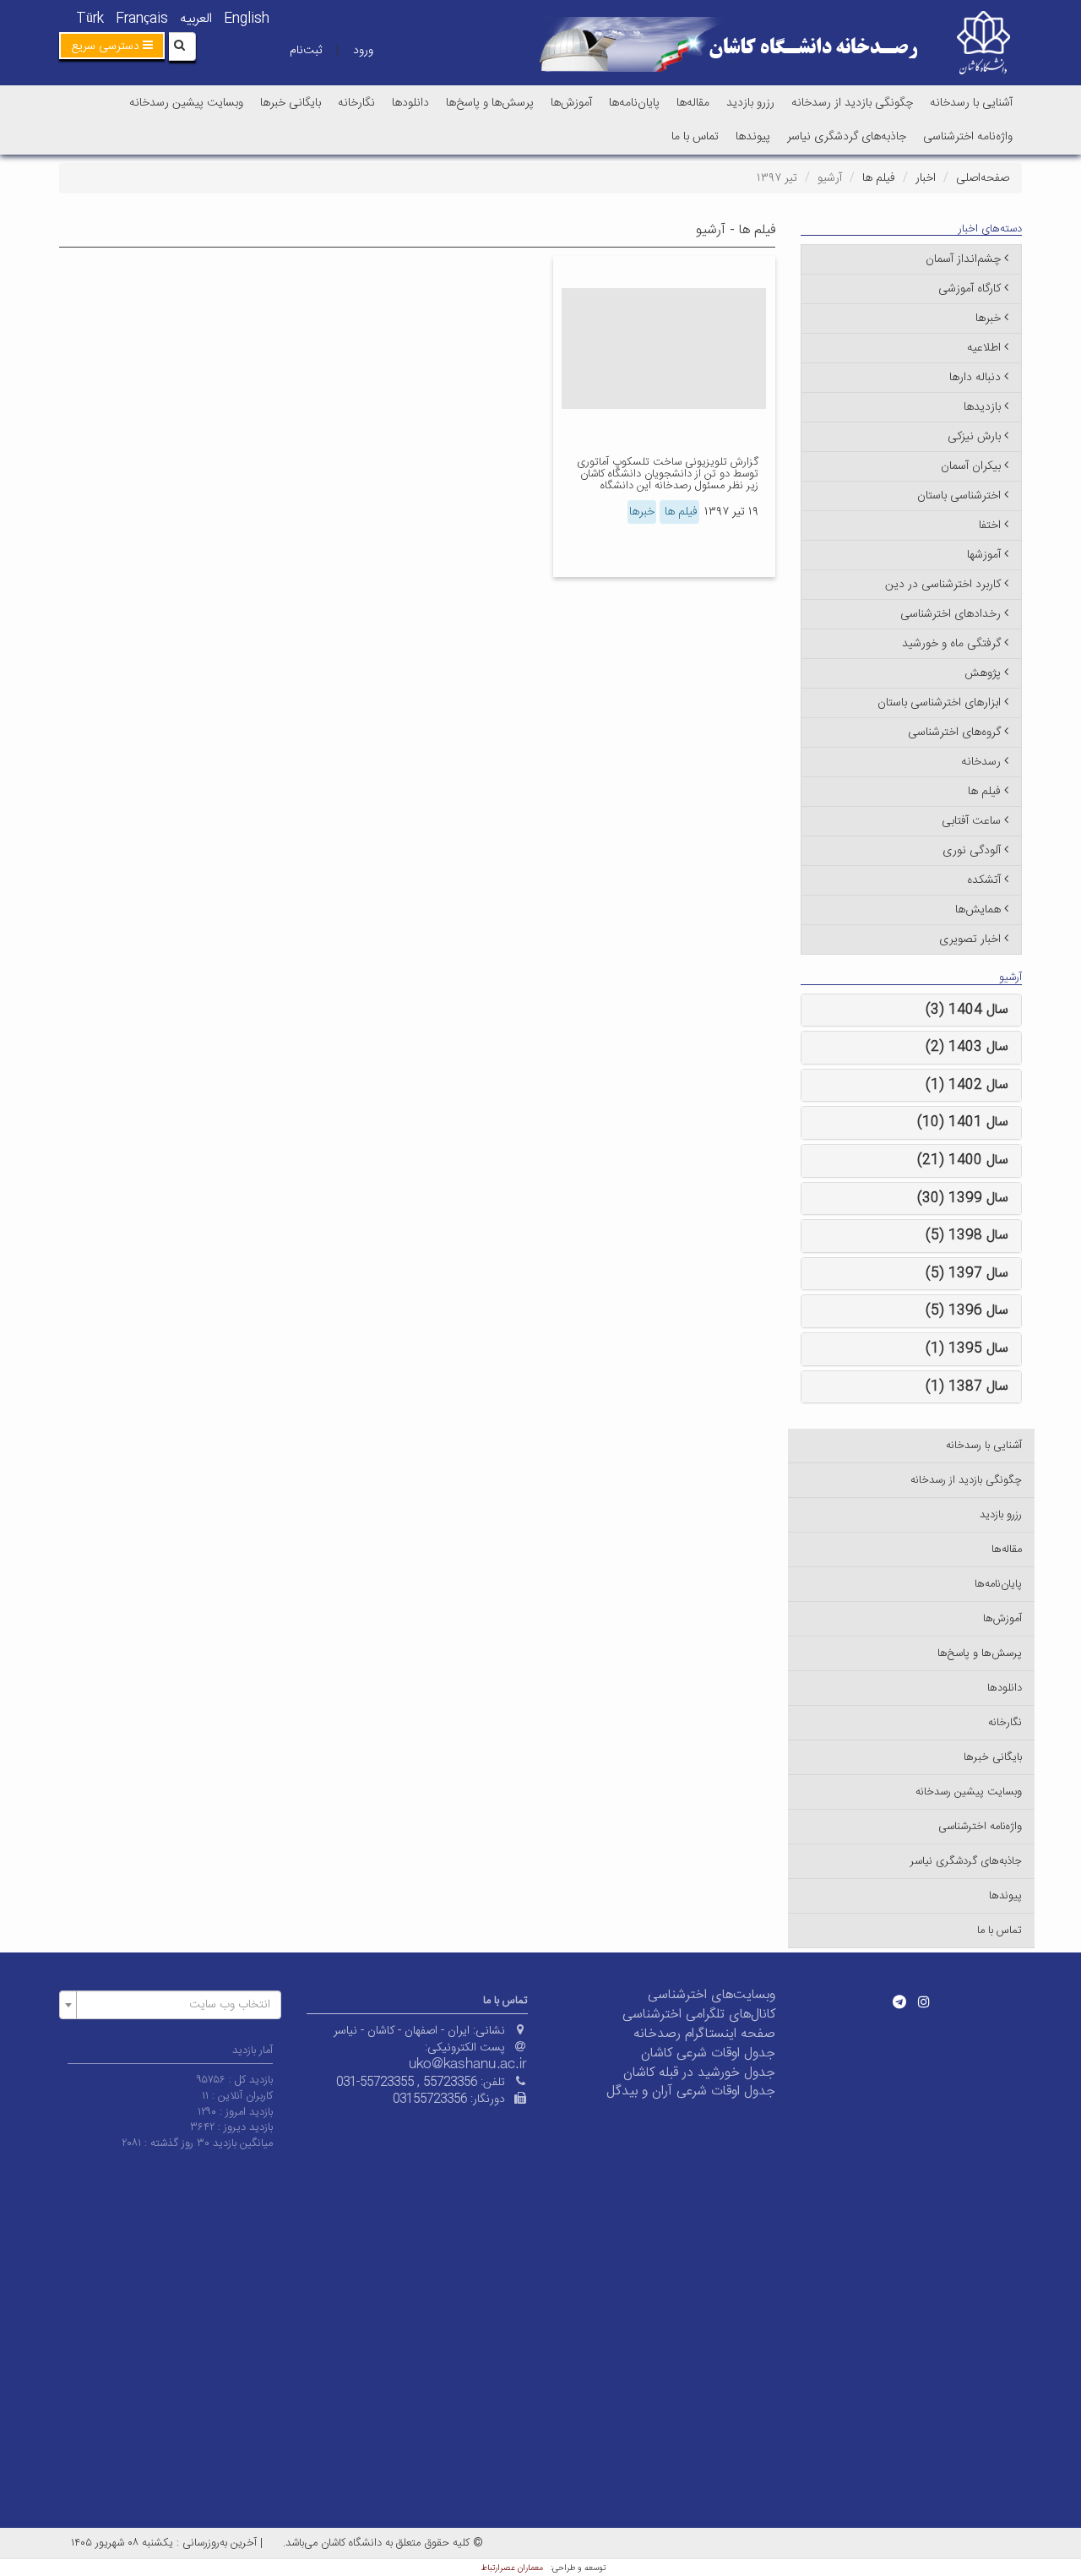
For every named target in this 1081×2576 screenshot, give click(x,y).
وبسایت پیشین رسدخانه (186, 103)
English (247, 19)
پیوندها (753, 137)
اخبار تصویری (970, 939)
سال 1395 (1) (967, 1349)
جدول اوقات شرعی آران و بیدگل (691, 2091)
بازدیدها (982, 407)
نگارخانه (356, 103)
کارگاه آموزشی (970, 289)
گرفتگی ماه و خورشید (951, 644)
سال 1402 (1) (967, 1085)
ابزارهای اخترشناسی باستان (939, 703)
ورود (363, 51)
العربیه (196, 19)
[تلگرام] (899, 2001)
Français (142, 19)
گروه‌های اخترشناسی (954, 732)
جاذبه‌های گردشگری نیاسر (847, 137)
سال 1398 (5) (967, 1236)
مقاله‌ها (693, 103)
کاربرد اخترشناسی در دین (943, 585)
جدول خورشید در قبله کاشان (699, 2073)
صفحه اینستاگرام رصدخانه (704, 2034)
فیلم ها (879, 178)
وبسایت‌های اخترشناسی (712, 1995)
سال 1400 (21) (963, 1160)
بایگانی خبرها (291, 103)
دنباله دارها (975, 378)
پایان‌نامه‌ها (634, 103)
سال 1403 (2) (967, 1047)
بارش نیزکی (974, 437)
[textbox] (175, 2005)
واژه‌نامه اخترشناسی (968, 137)
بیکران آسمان (971, 466)
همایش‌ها (978, 910)
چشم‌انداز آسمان (963, 259)
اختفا (990, 526)
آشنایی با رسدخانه (971, 103)
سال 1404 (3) (967, 1010)
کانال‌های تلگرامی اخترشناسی (699, 2015)
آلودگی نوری (972, 851)
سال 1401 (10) (963, 1122)
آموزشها (984, 555)
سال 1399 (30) (963, 1198)
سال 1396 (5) (967, 1311)
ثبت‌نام (306, 51)
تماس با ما (695, 137)
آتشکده (984, 880)
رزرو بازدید (750, 103)
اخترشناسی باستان (959, 496)
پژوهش (983, 673)
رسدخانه (981, 762)
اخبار (926, 178)
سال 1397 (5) (967, 1274)
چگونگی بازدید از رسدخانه (852, 103)
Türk (90, 19)
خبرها (642, 512)
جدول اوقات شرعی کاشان (708, 2053)
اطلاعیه (984, 348)
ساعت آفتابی (971, 821)
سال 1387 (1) (967, 1387)
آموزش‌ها (571, 103)
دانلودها (410, 103)
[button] (112, 46)
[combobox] (170, 2005)
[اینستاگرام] (924, 2001)
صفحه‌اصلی (983, 178)
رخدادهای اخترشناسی (951, 614)
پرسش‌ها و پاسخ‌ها (490, 103)
